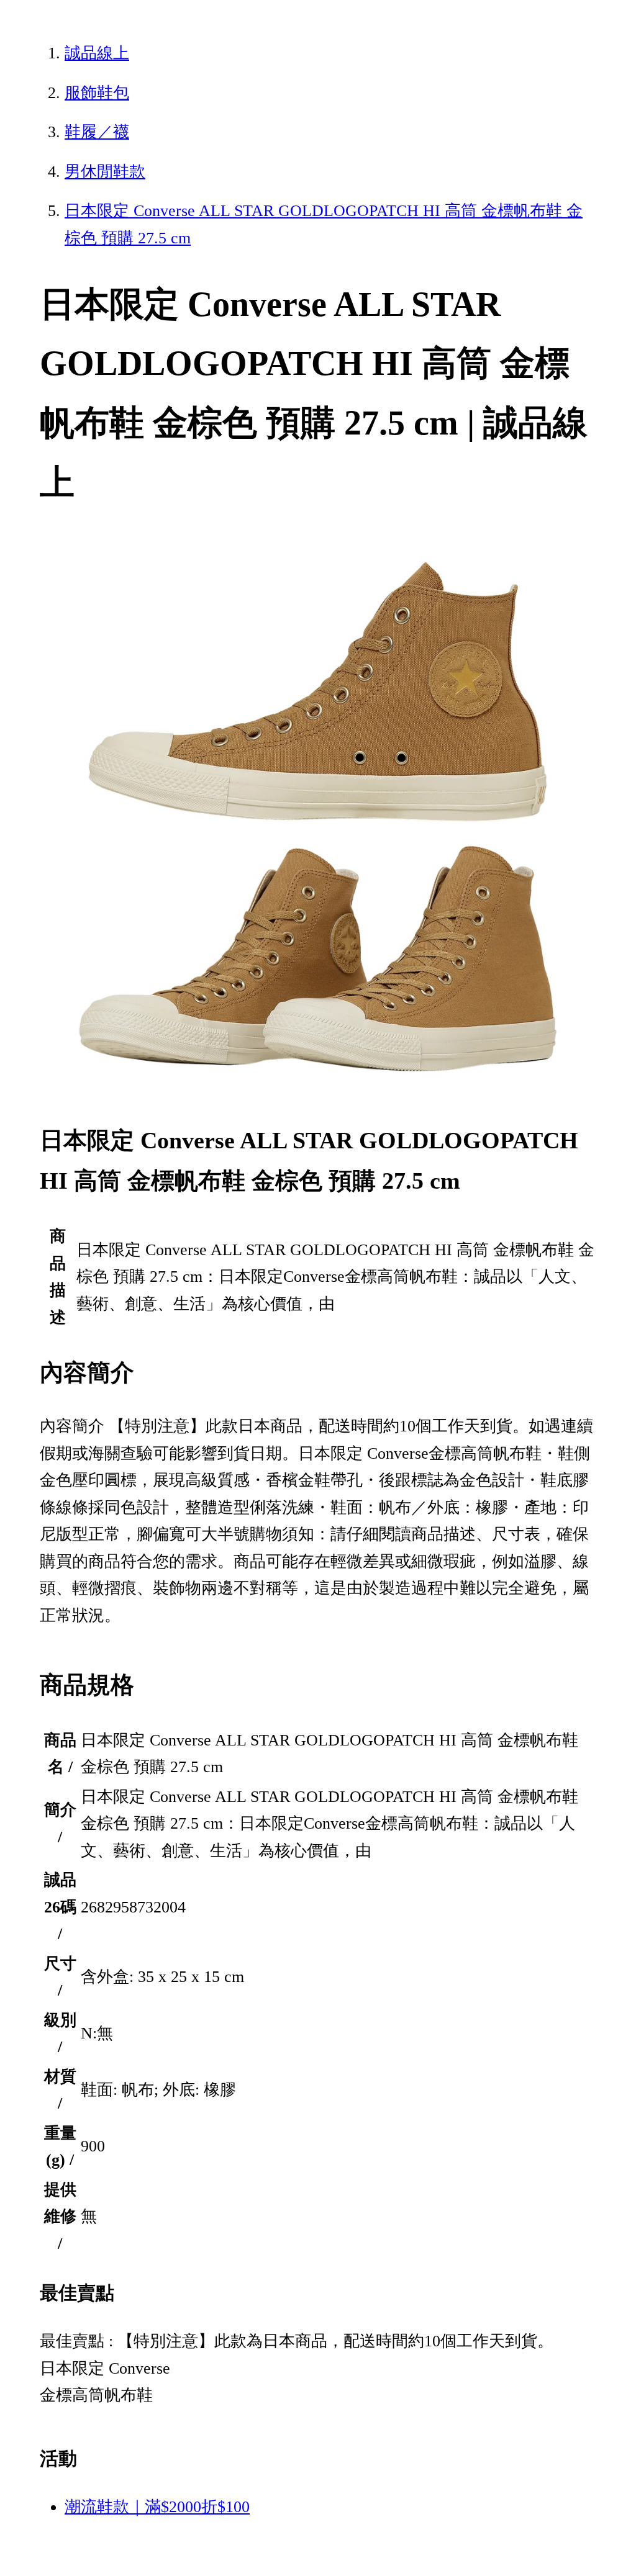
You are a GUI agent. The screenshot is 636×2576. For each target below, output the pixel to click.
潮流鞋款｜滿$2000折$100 (157, 2507)
